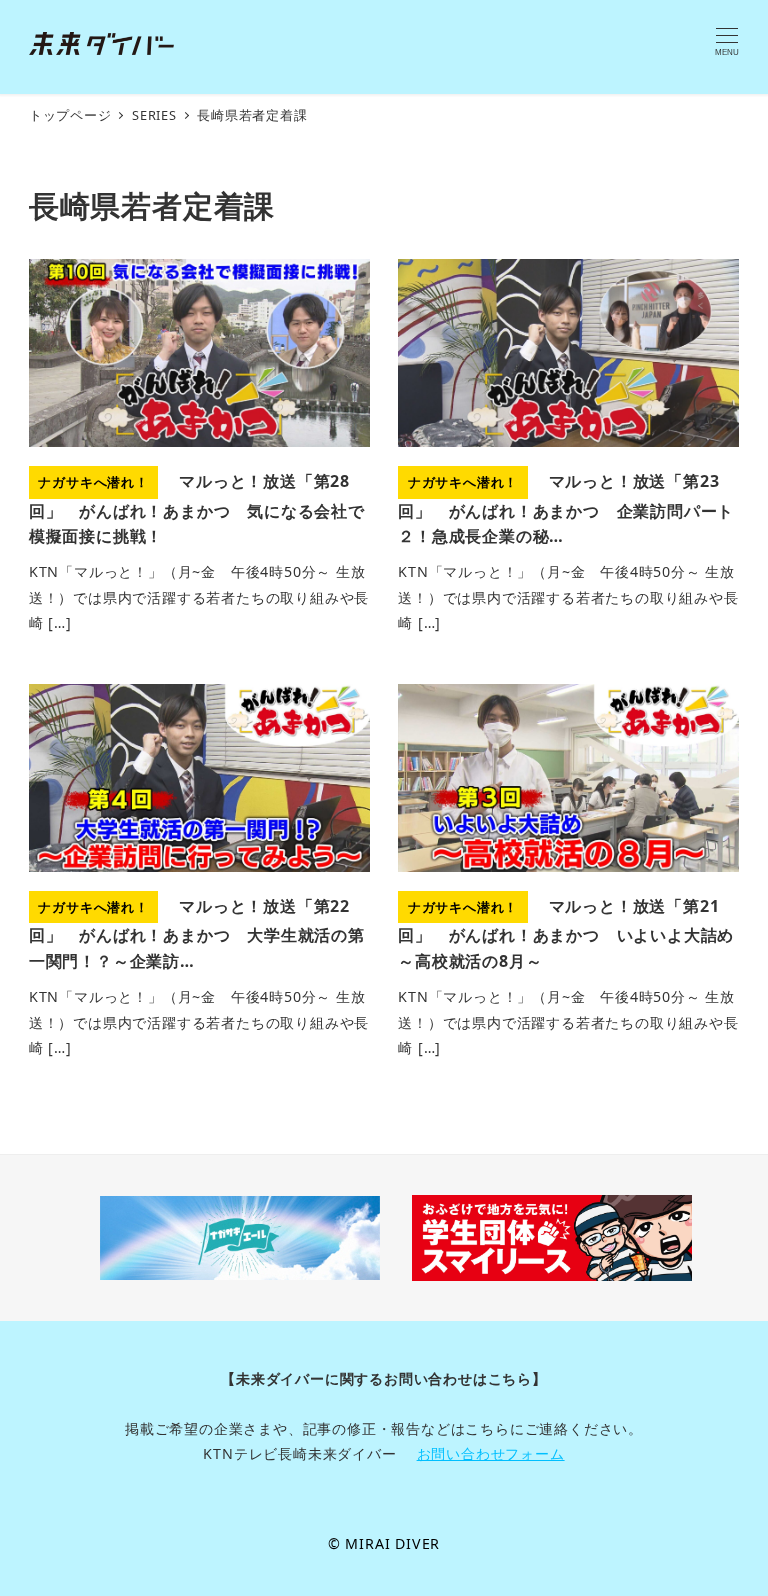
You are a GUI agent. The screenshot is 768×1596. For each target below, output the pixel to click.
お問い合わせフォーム (491, 1453)
